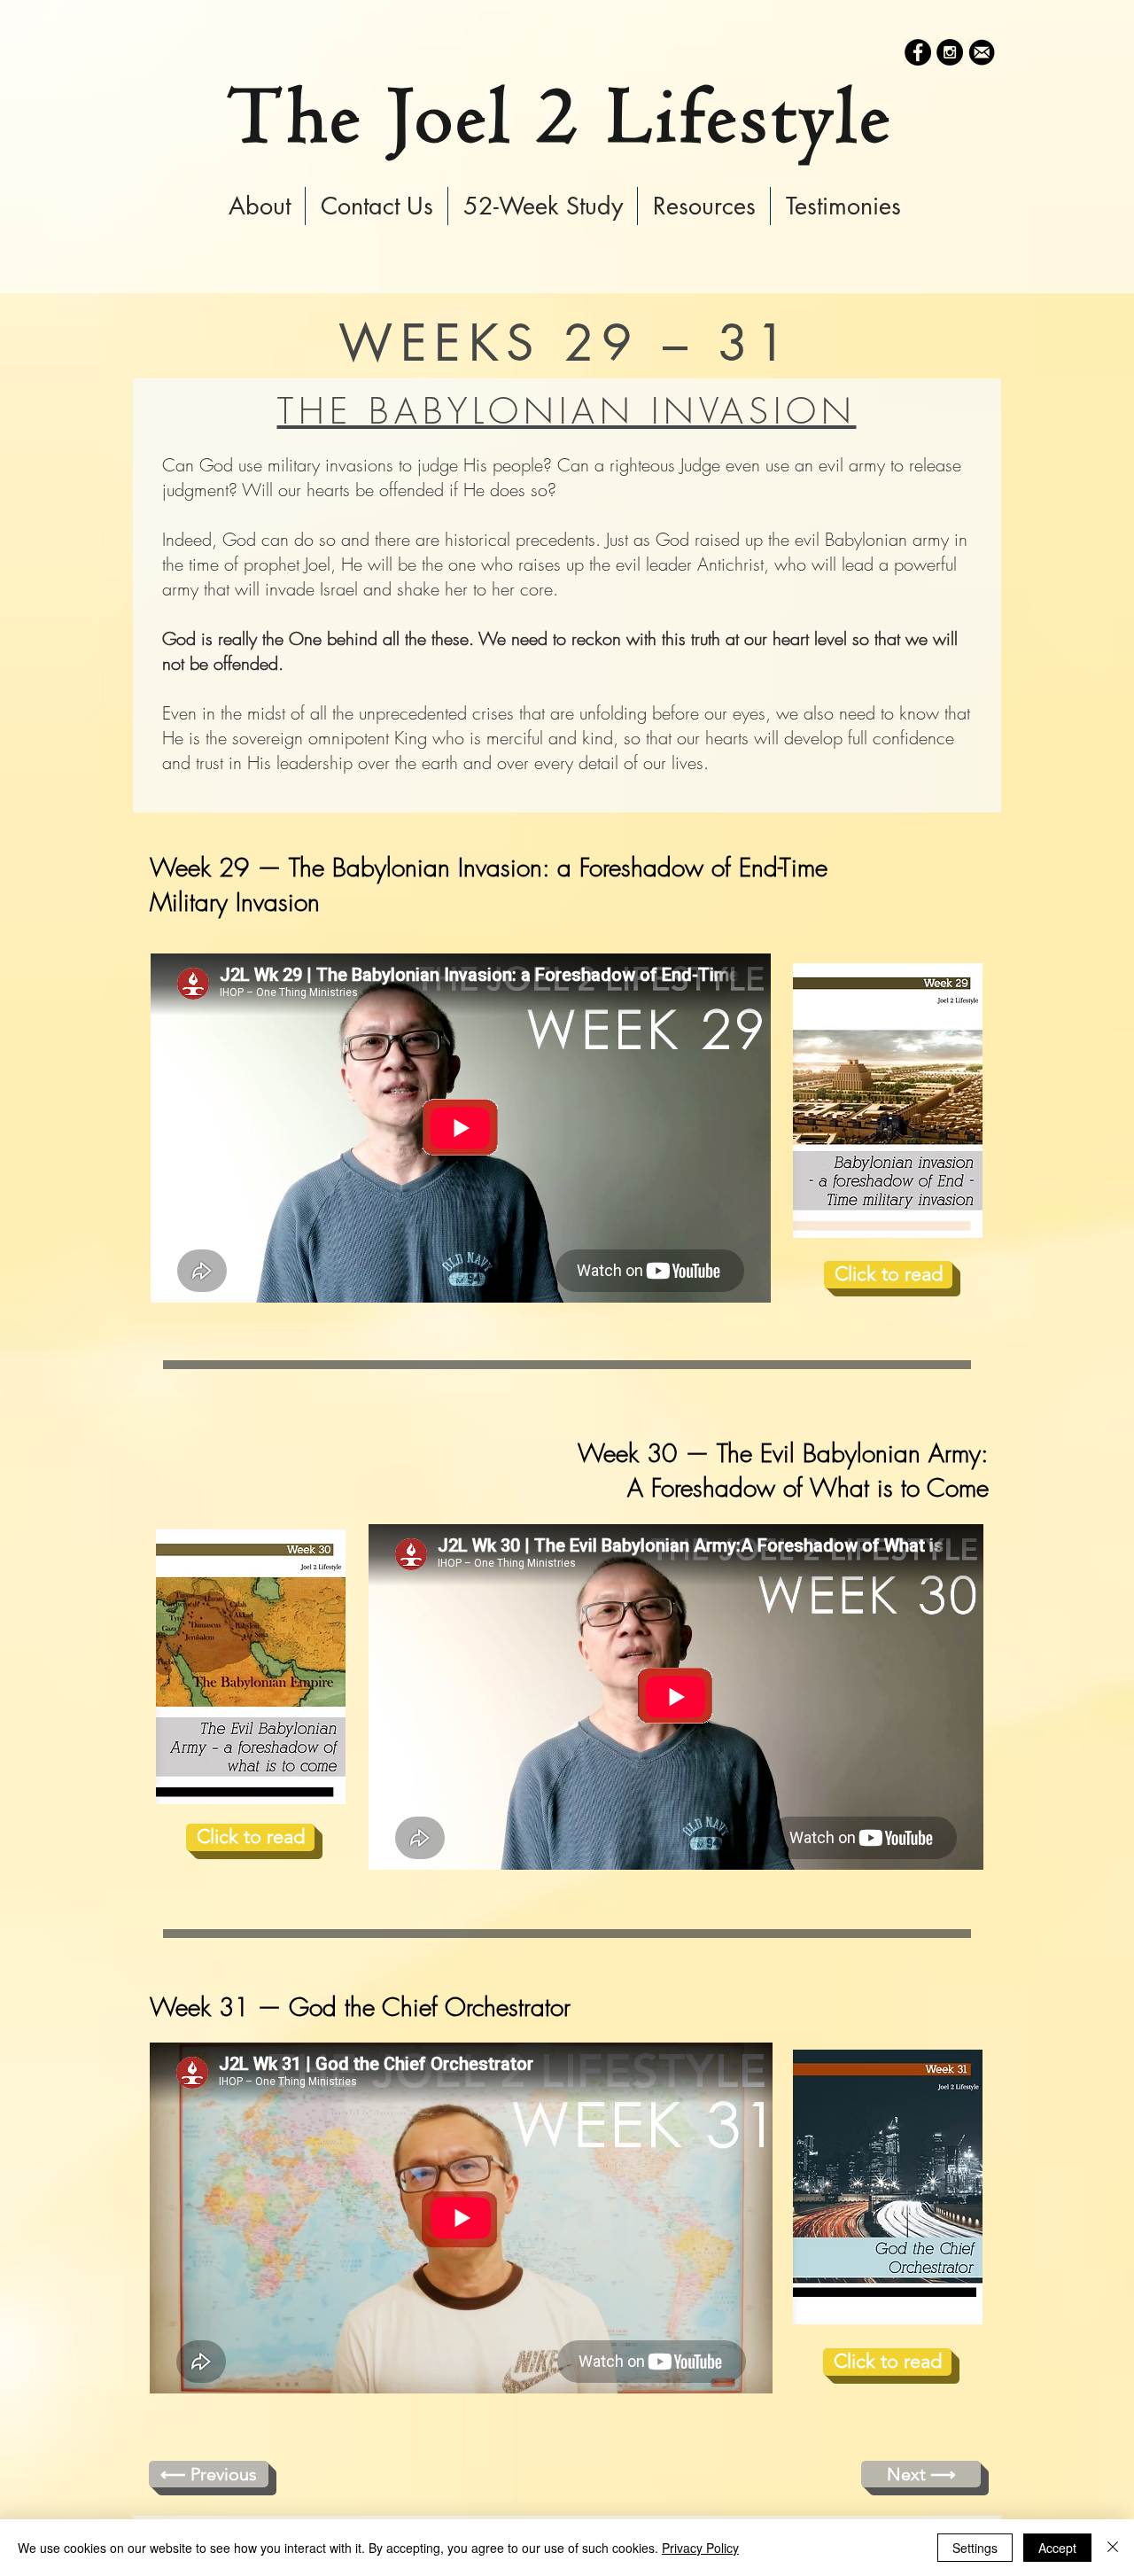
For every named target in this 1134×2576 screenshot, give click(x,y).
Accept (1057, 2548)
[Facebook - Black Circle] (918, 52)
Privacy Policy (700, 2548)
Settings (975, 2548)
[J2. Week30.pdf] (251, 1669)
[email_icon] (982, 52)
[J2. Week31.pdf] (888, 2189)
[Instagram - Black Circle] (950, 52)
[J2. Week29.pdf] (888, 1103)
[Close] (1113, 2548)
